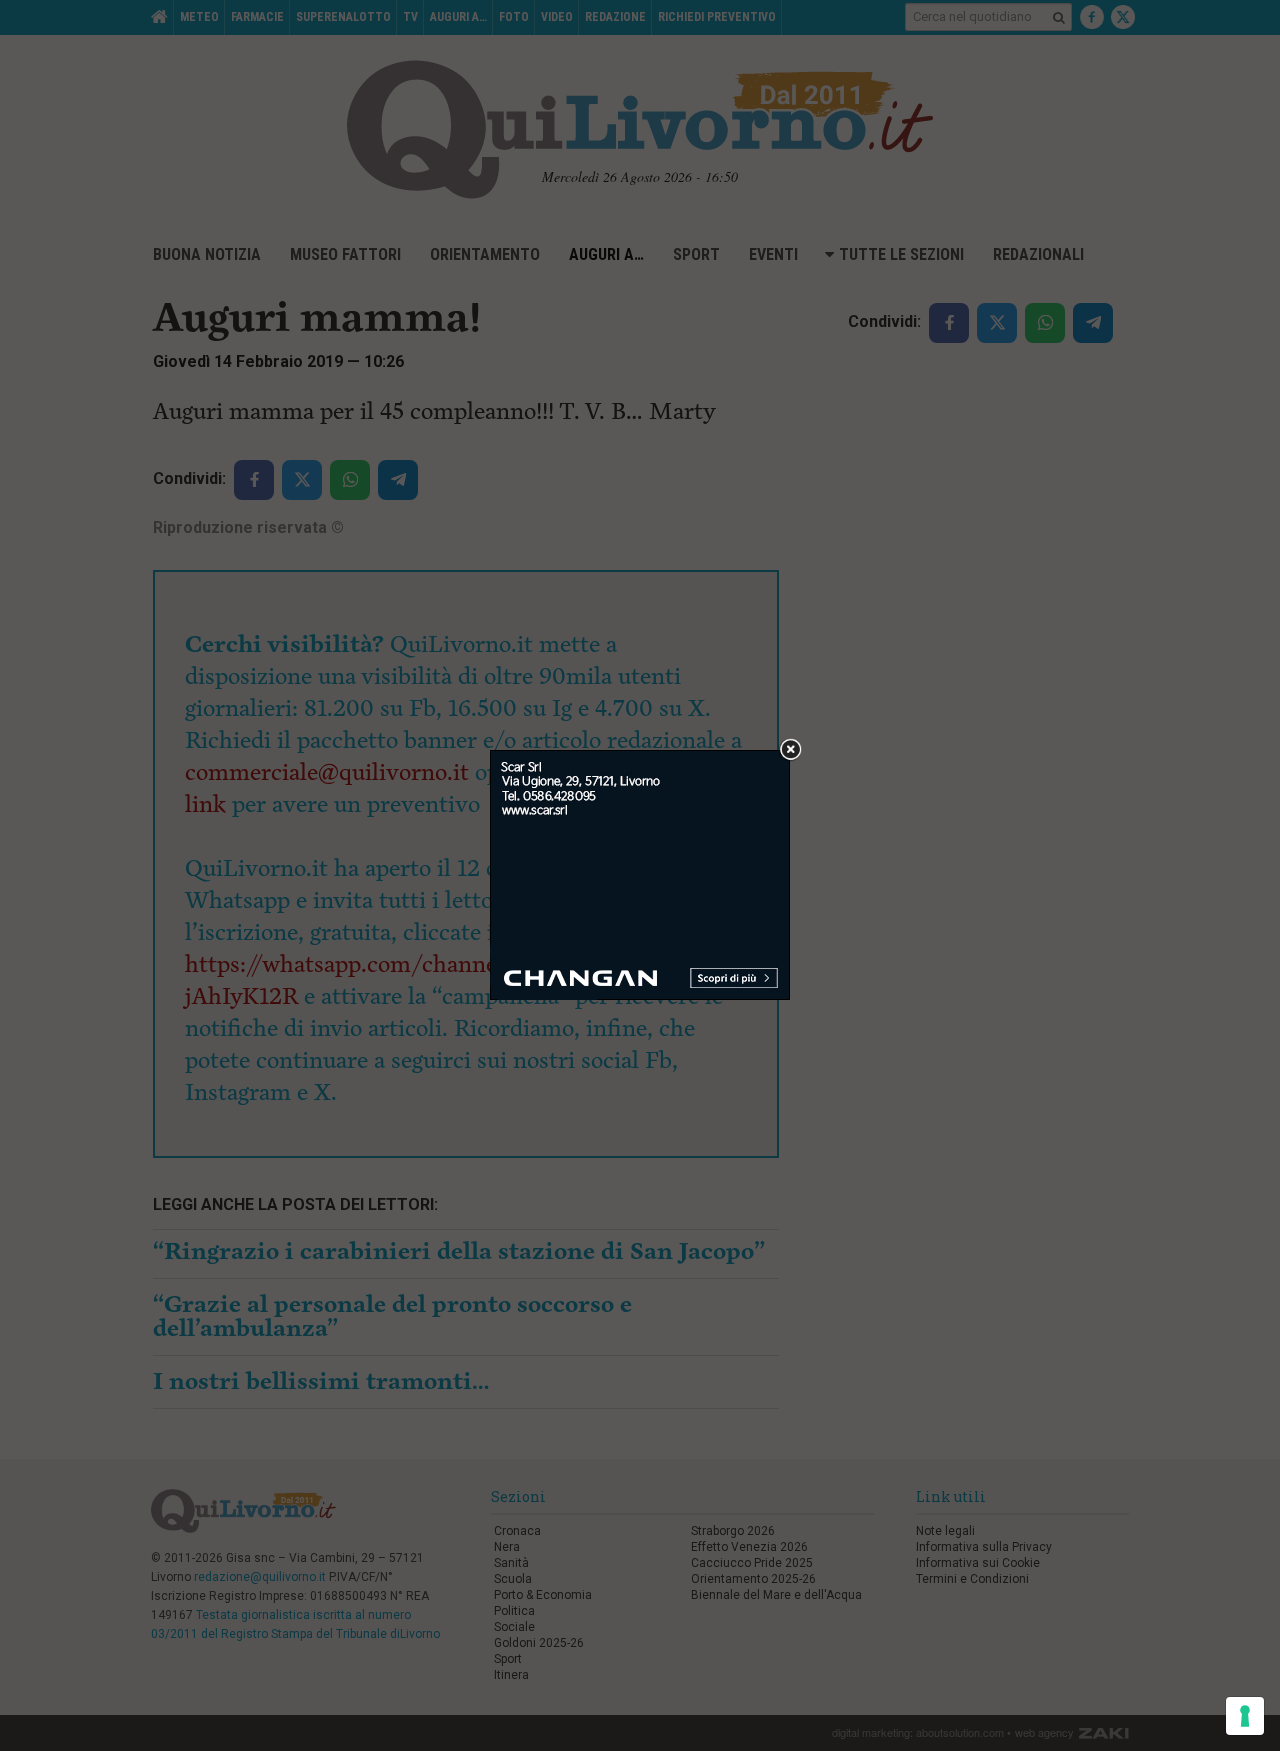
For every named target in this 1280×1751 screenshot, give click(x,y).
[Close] (790, 750)
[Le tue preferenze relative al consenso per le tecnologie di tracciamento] (1245, 1716)
